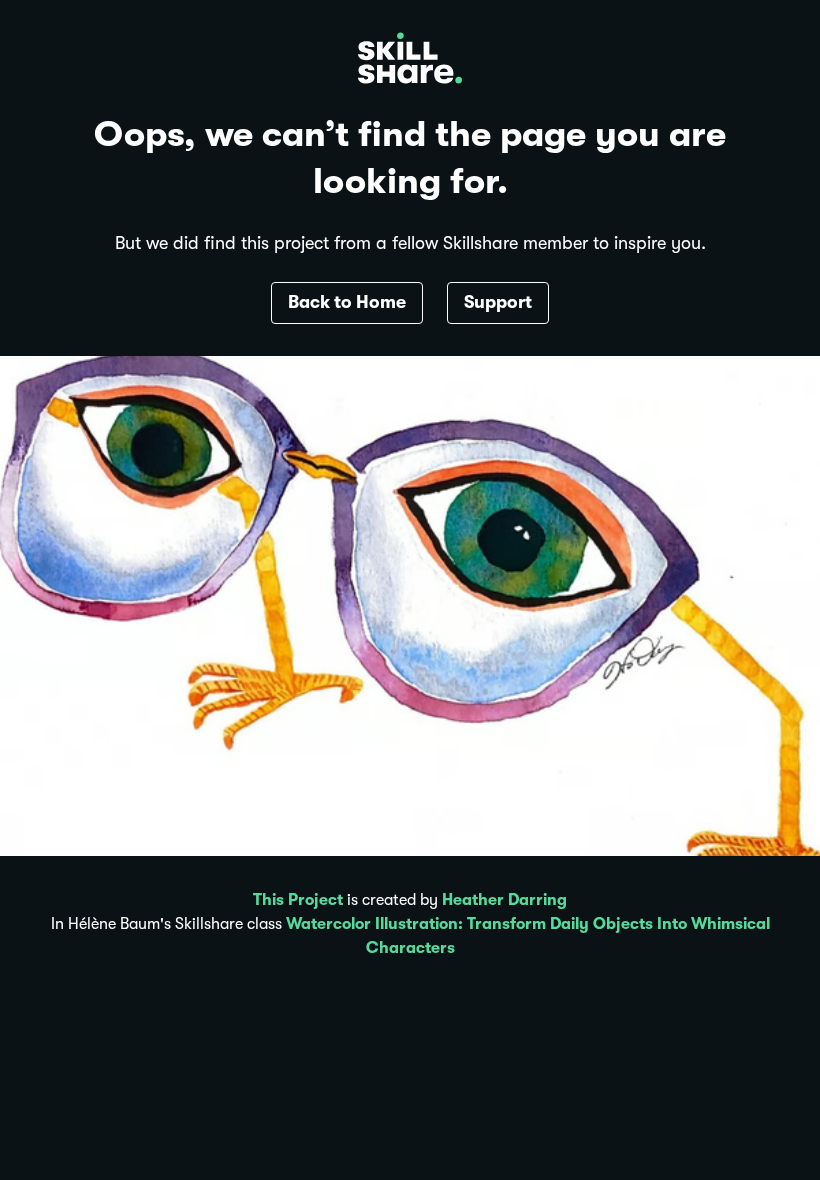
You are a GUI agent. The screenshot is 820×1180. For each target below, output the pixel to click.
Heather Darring (504, 900)
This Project (298, 900)
